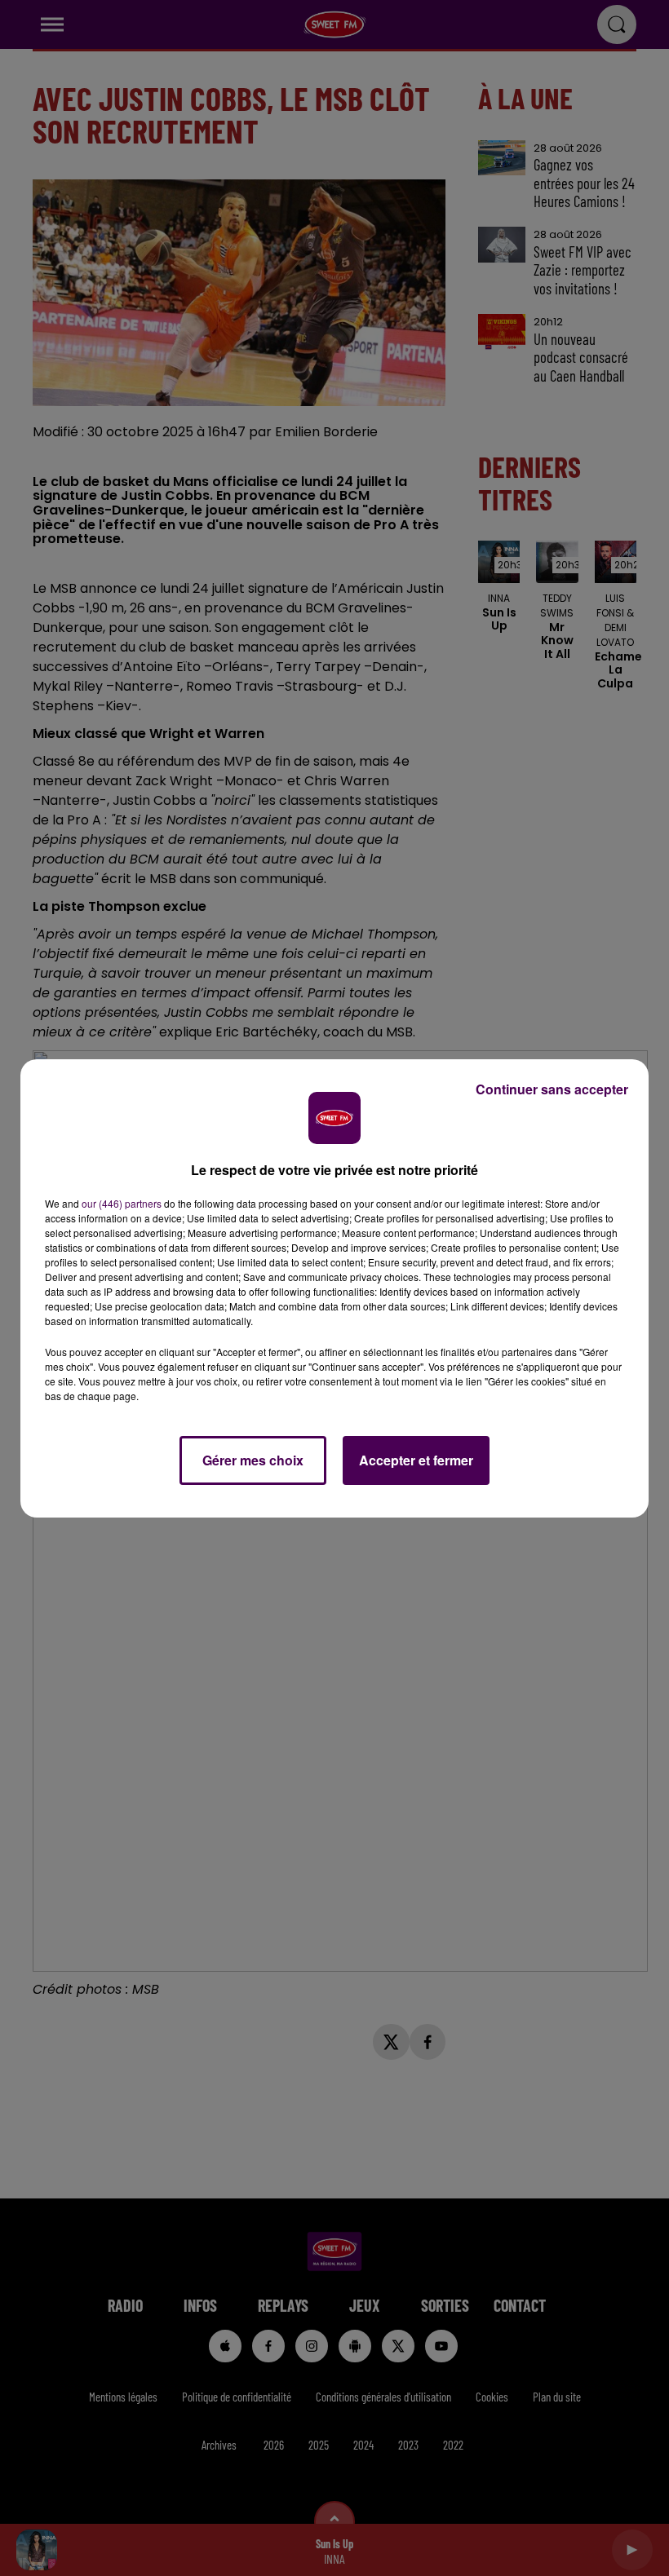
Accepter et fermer (416, 1460)
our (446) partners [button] (122, 1203)
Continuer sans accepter (552, 1089)
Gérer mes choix (253, 1460)
